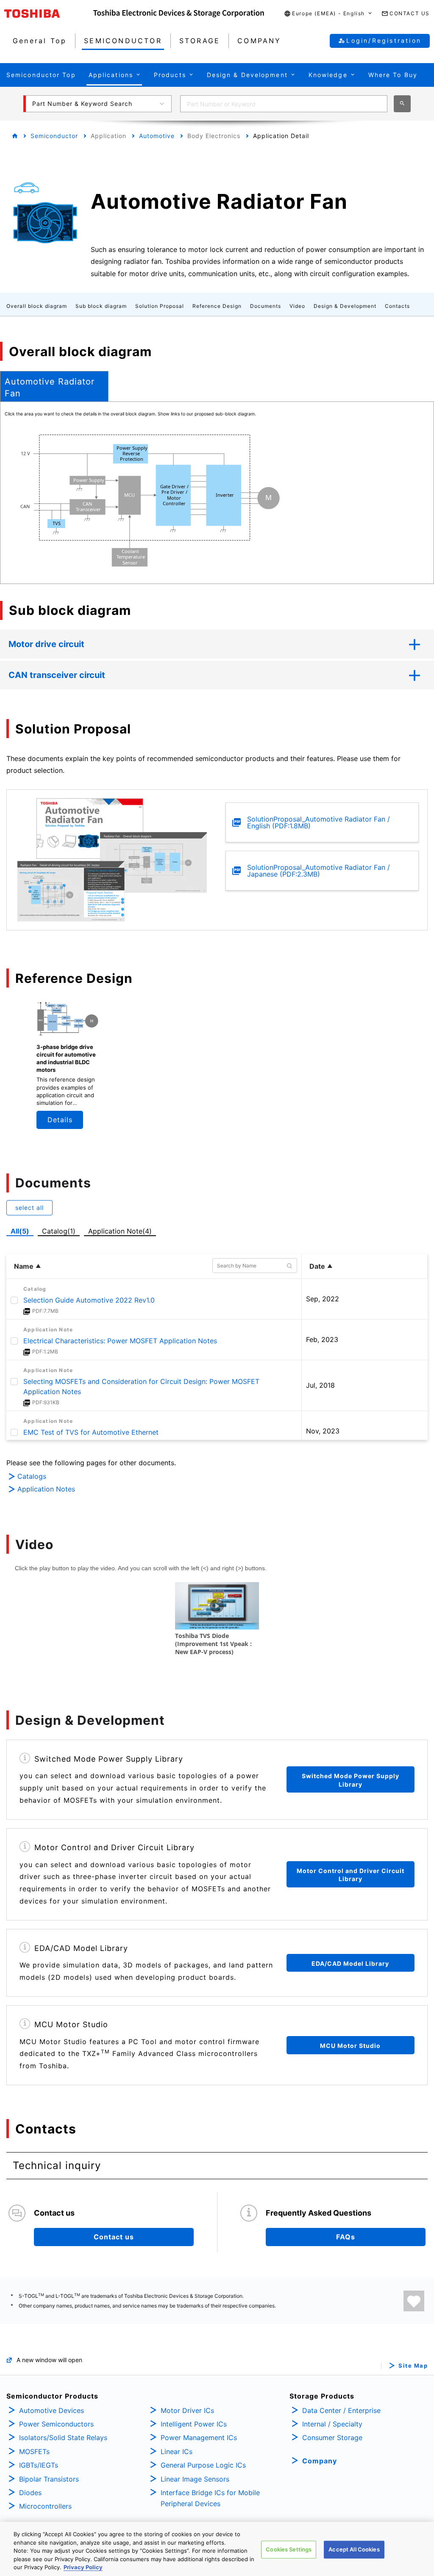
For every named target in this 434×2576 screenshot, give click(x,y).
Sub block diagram (101, 306)
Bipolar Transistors (49, 2479)
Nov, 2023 (323, 1431)
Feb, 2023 (322, 1339)
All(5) (20, 1231)
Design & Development (345, 306)
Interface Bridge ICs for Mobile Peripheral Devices (210, 2498)
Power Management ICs (199, 2438)
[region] (217, 2549)
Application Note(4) (120, 1231)
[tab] (54, 386)
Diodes (30, 2493)
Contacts (397, 306)
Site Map (413, 2366)
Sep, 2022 (323, 1299)
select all (29, 1208)
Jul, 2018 (320, 1385)
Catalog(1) (59, 1231)
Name (24, 1266)
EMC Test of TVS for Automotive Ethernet (91, 1432)
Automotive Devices (51, 2410)
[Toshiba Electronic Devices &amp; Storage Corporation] (179, 14)
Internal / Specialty (332, 2424)
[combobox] (284, 104)
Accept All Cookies (354, 2549)
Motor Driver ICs (187, 2410)
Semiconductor (54, 136)
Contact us (114, 2237)
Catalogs (32, 1476)
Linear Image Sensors (195, 2479)
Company (320, 2461)
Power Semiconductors (56, 2424)
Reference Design (217, 306)
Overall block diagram (37, 306)
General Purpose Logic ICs (203, 2465)
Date (317, 1266)
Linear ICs (177, 2451)
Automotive (157, 136)
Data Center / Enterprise (341, 2410)
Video (297, 306)
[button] (328, 14)
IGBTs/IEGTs (39, 2465)
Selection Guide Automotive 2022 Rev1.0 (89, 1300)
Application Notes (46, 1489)
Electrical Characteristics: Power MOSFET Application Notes (120, 1341)
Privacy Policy (83, 2567)
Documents (266, 306)
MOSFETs (34, 2451)
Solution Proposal (160, 306)
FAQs (346, 2237)
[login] (414, 2301)
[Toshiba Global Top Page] (49, 14)
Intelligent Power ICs (194, 2424)
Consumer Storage (332, 2438)
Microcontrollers (45, 2506)
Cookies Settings (289, 2549)
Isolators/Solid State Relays (63, 2438)
